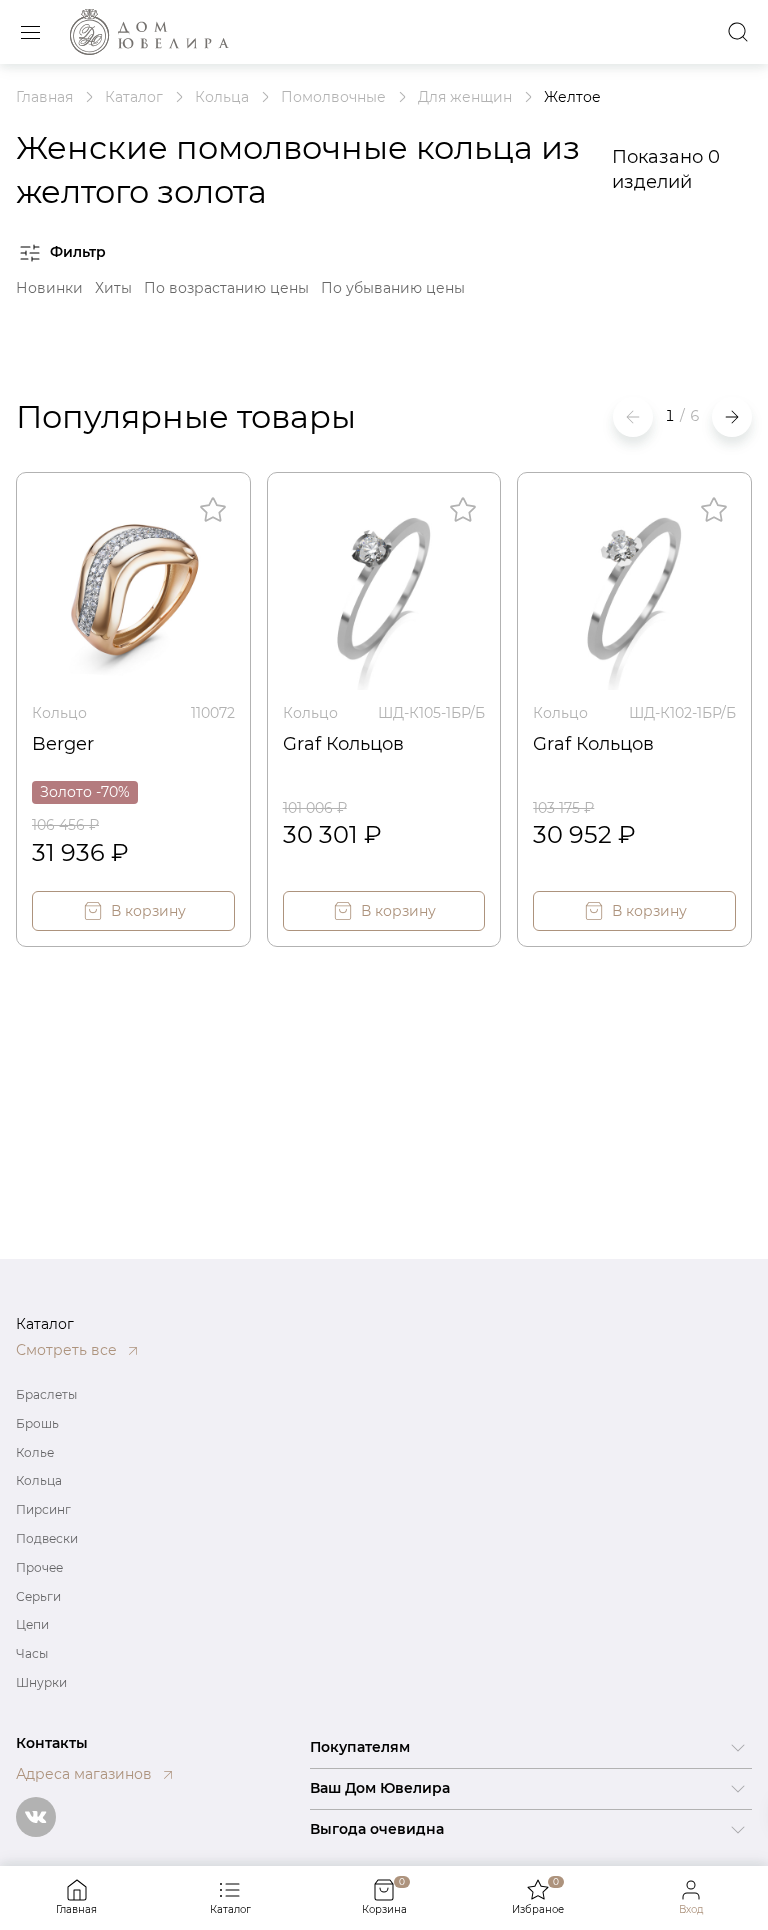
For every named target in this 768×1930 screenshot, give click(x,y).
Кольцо (59, 713)
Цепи (32, 1624)
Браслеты (46, 1394)
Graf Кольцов (343, 744)
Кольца (39, 1480)
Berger (63, 744)
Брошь (37, 1423)
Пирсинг (43, 1509)
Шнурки (41, 1682)
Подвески (47, 1538)
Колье (35, 1452)
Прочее (39, 1567)
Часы (32, 1653)
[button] (732, 417)
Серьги (38, 1596)
